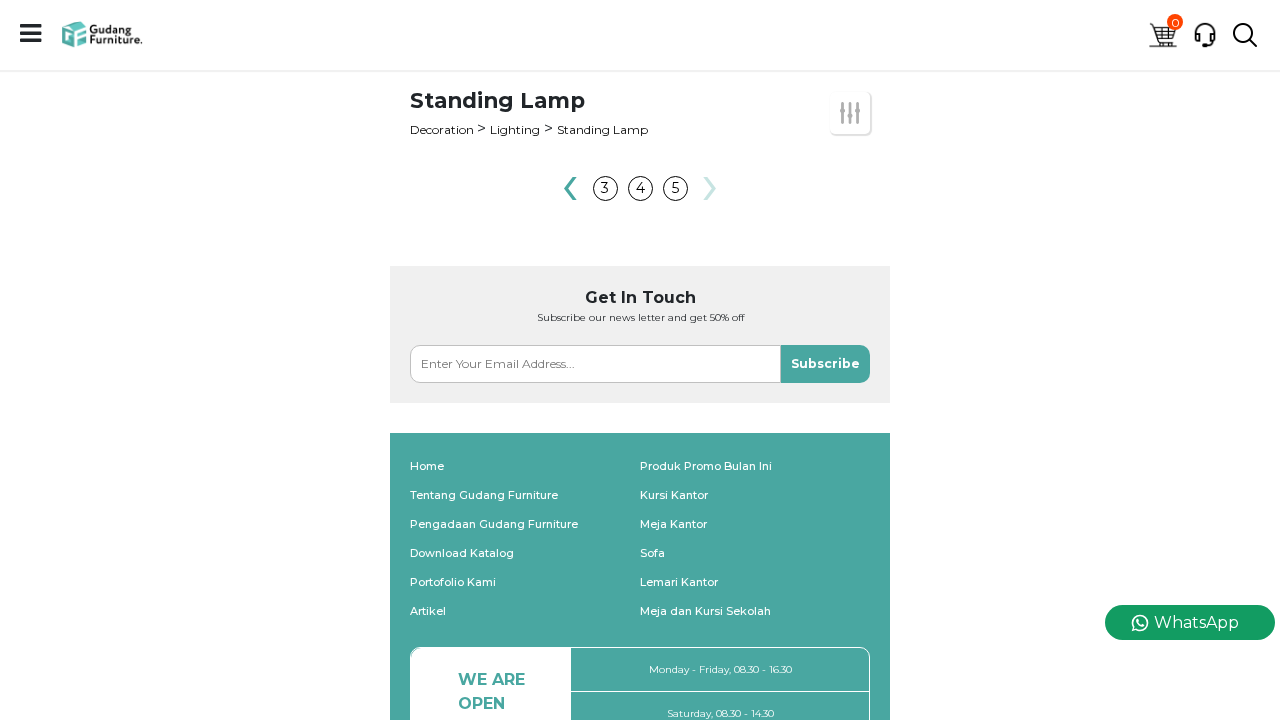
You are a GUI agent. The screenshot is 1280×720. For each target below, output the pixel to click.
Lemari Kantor (679, 582)
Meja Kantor (673, 524)
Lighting (515, 129)
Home (427, 466)
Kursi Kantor (674, 495)
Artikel (428, 611)
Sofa (652, 553)
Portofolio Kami (453, 582)
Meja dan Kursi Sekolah (705, 611)
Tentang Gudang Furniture (484, 495)
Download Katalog (462, 553)
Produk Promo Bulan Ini (706, 466)
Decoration (443, 129)
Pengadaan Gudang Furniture (494, 524)
